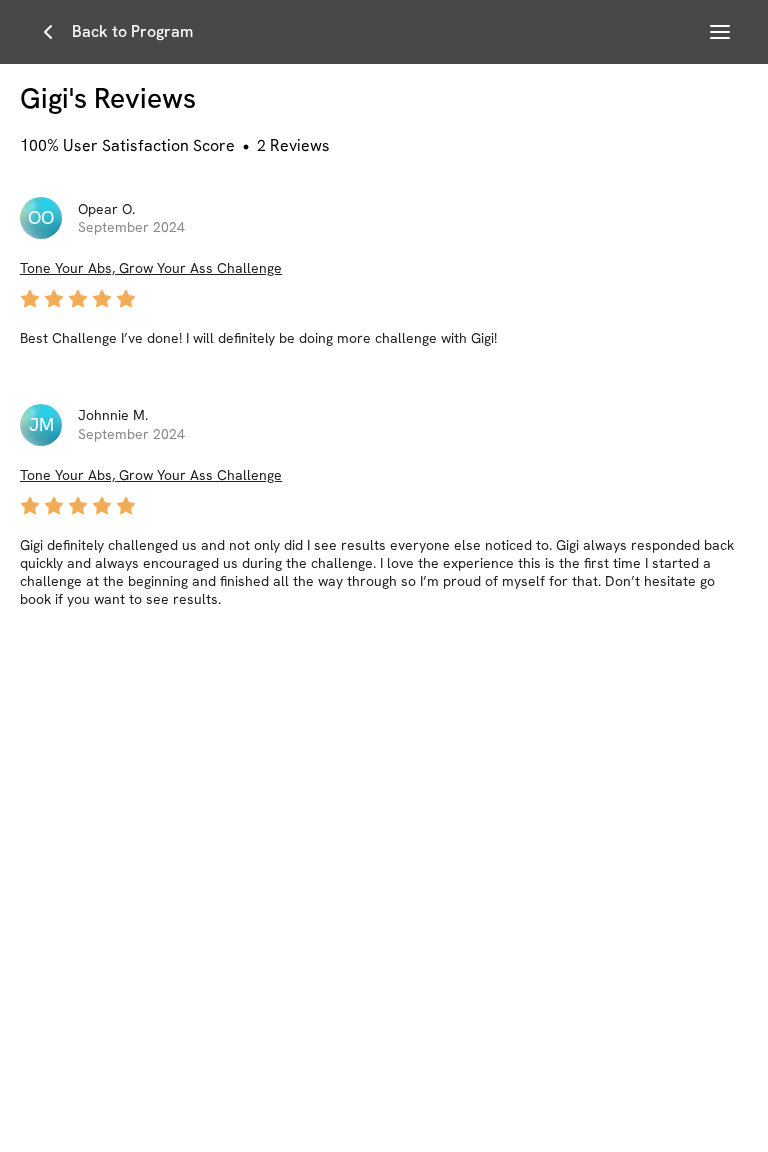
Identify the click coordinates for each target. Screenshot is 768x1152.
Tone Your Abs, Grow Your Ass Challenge (151, 268)
